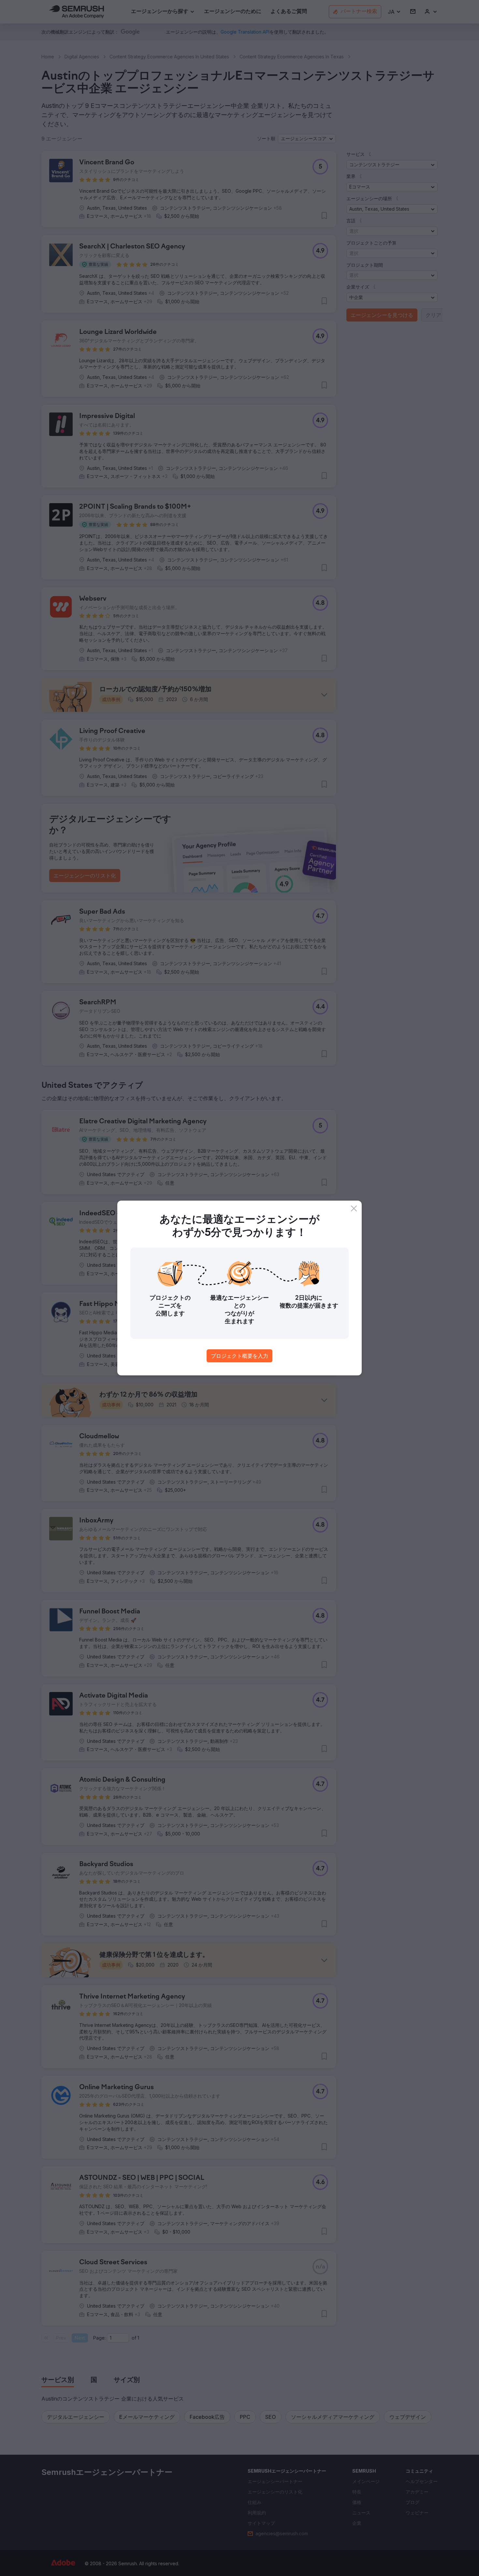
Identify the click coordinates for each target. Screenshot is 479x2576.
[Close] (354, 1208)
